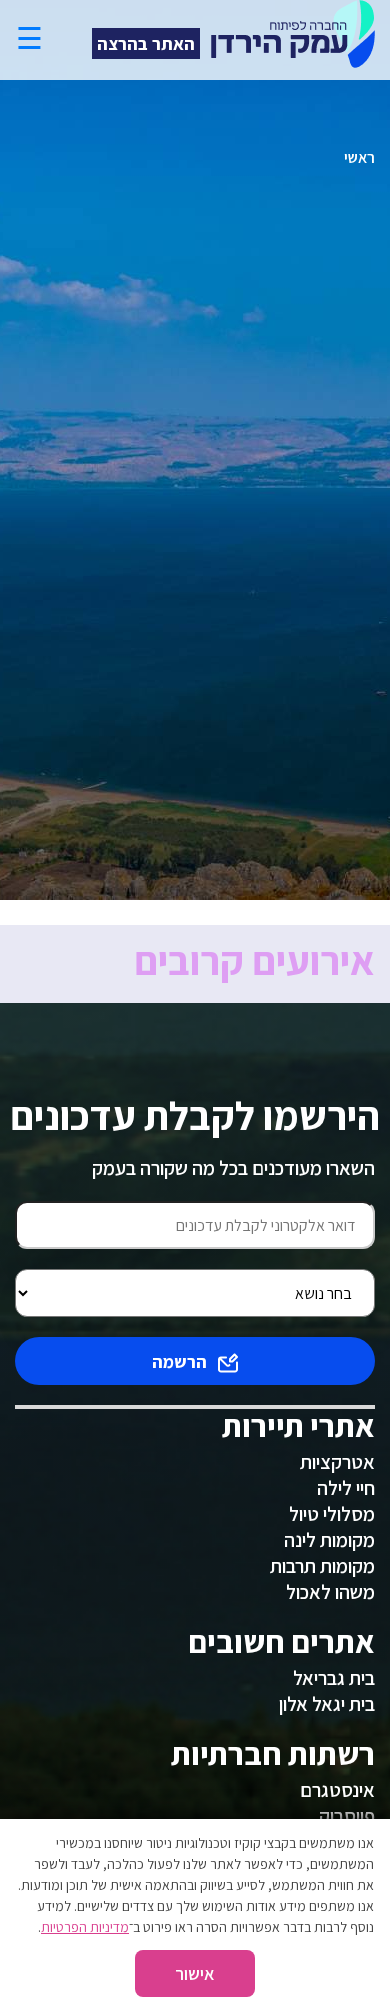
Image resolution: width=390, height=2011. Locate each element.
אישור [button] (195, 1973)
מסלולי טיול (332, 1514)
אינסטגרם (337, 1790)
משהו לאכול (330, 1592)
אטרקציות (337, 1462)
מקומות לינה (329, 1540)
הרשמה (179, 1361)
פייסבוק (347, 1816)
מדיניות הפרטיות (85, 1927)
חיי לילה (346, 1488)
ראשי (359, 157)
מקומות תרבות (322, 1566)
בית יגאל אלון (327, 1704)
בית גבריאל (334, 1678)
